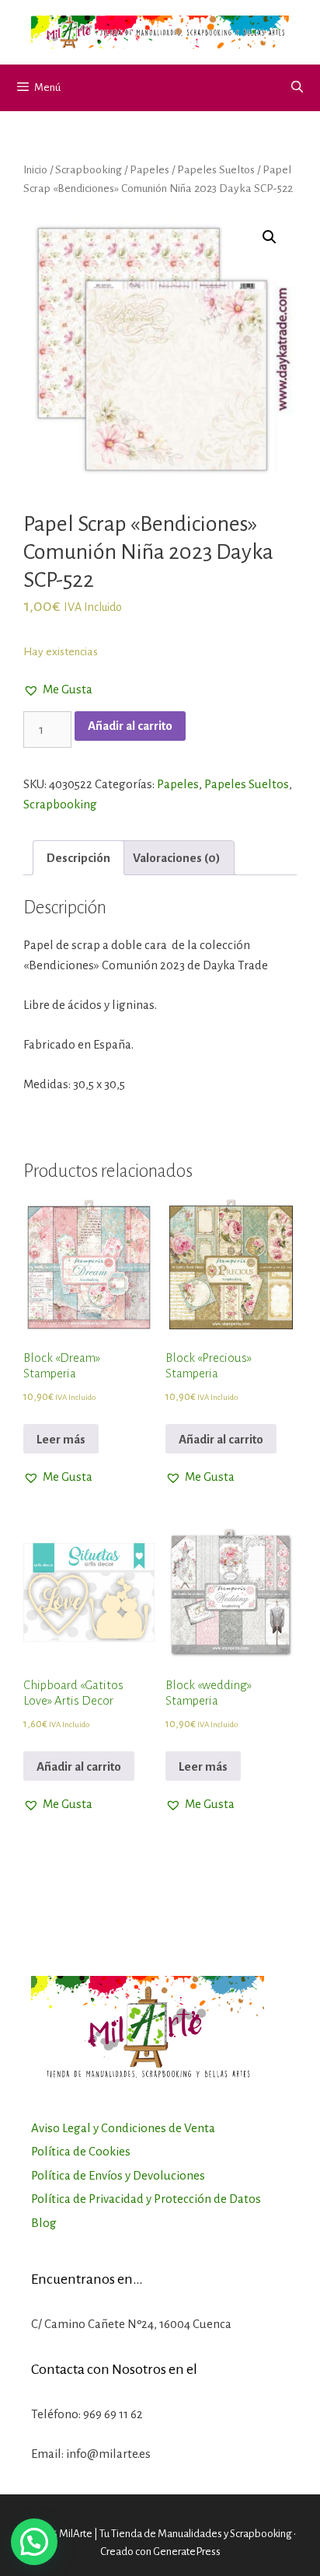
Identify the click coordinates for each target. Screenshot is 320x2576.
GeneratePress (187, 2552)
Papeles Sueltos (216, 169)
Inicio (35, 169)
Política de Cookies (81, 2151)
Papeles (150, 169)
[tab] (78, 858)
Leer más (61, 1439)
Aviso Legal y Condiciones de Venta (123, 2128)
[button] (58, 689)
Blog (44, 2223)
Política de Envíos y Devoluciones (118, 2175)
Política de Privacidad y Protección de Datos (146, 2199)
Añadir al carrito (130, 726)
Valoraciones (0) (177, 858)
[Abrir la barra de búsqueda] (297, 88)
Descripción (78, 858)
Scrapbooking (89, 169)
